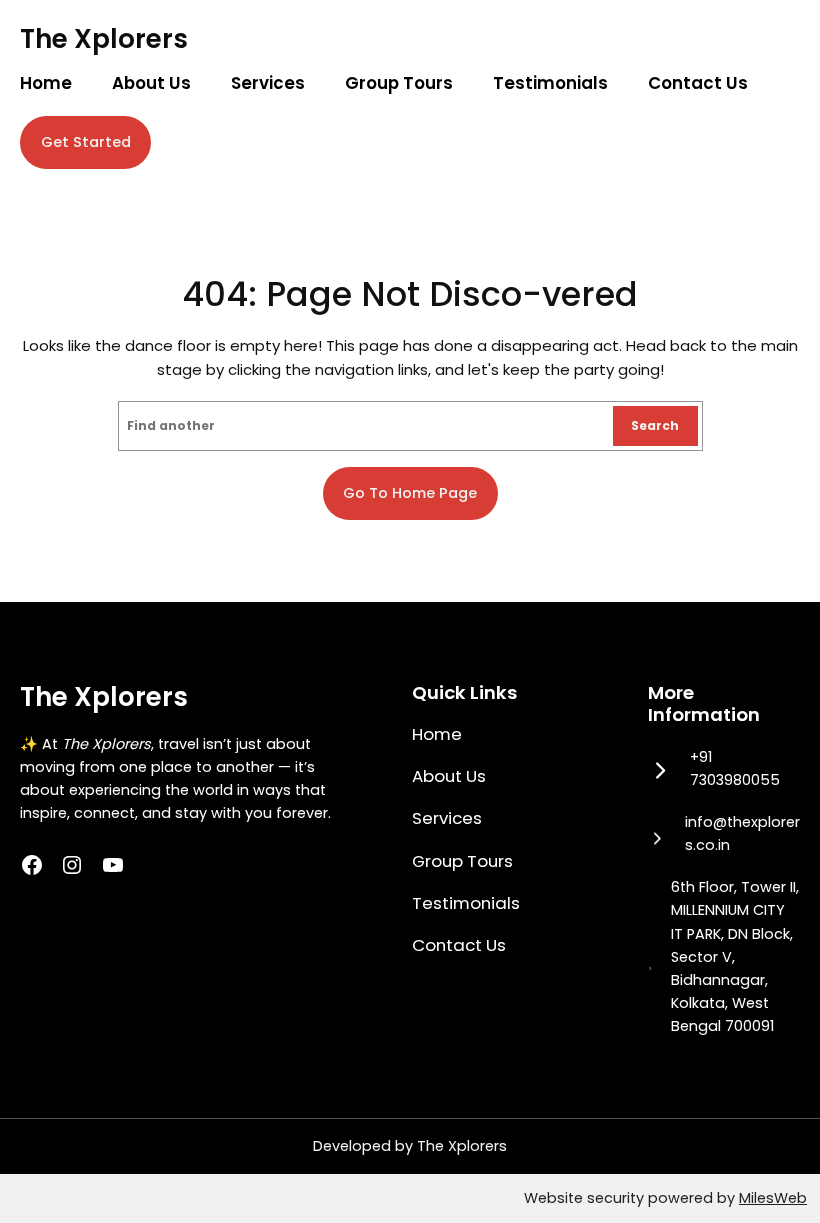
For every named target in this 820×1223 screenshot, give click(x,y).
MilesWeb (773, 1198)
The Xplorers (104, 39)
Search (655, 425)
